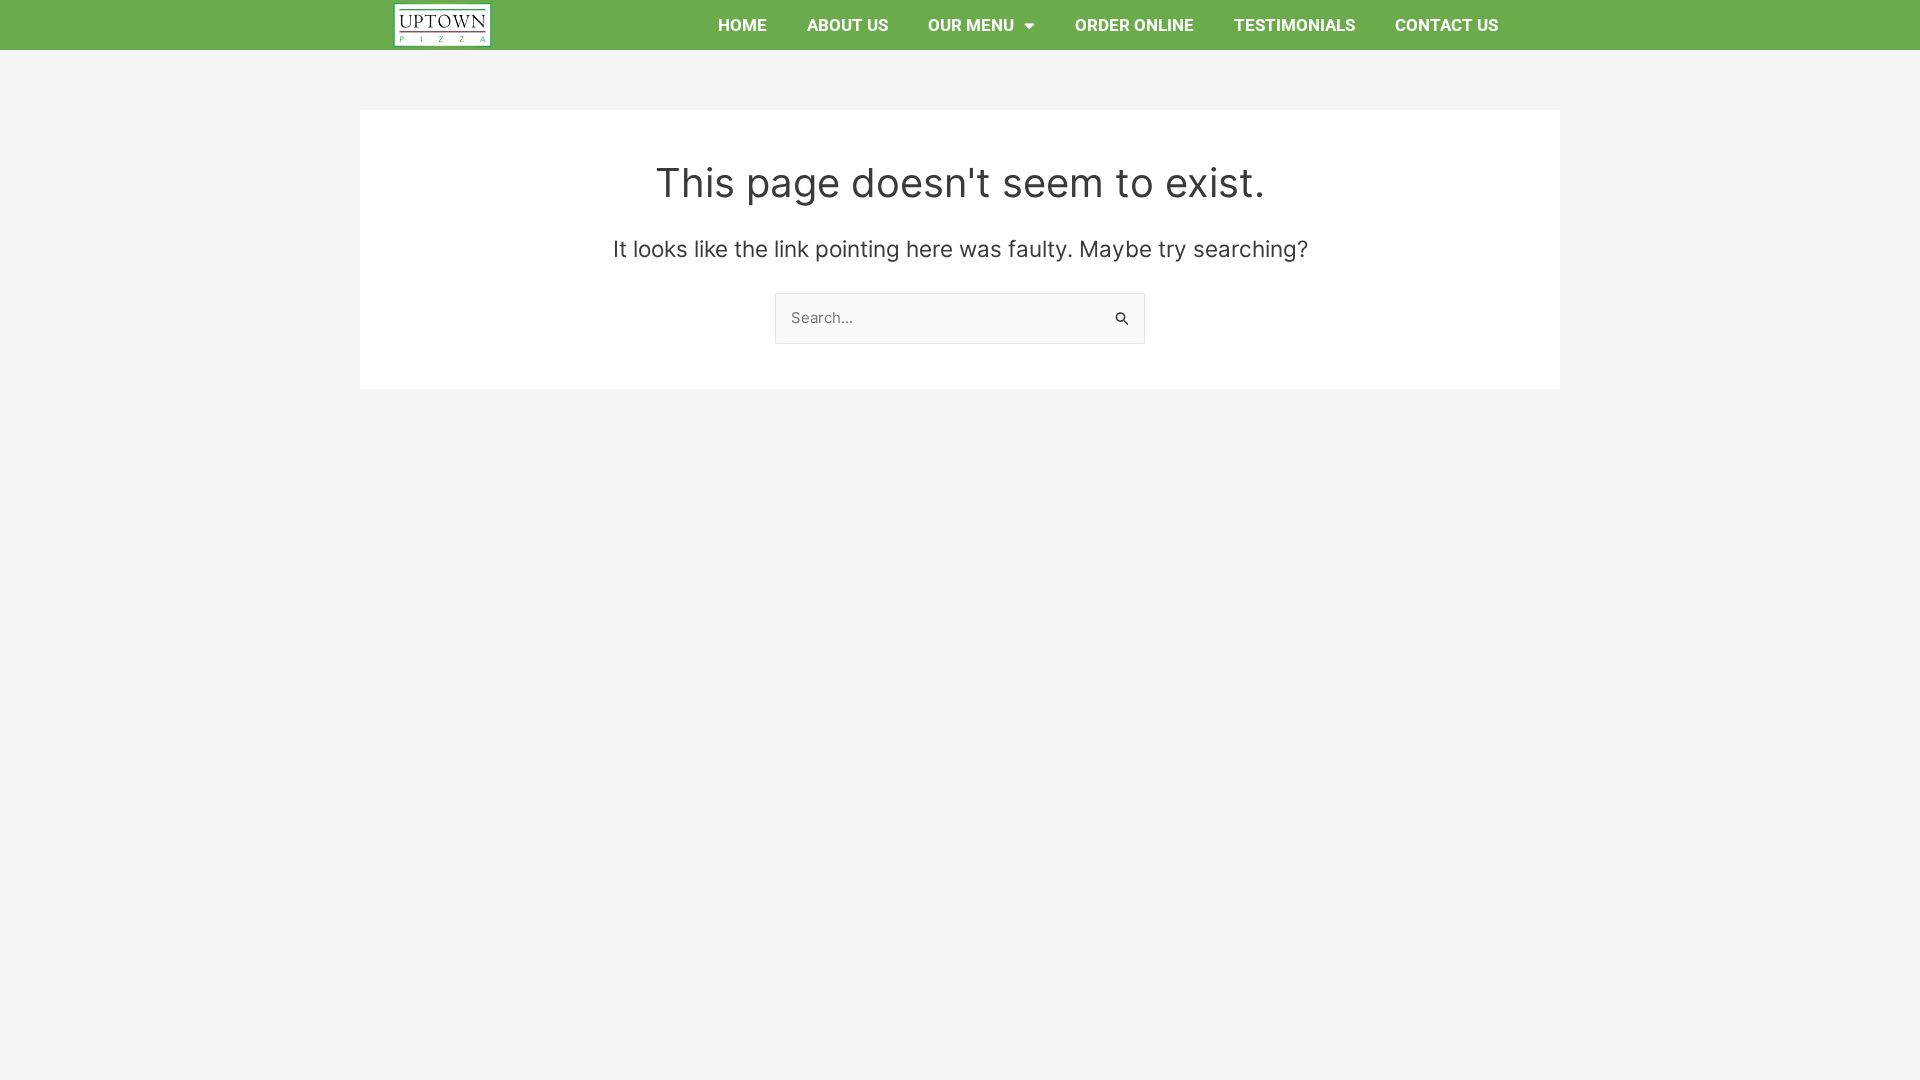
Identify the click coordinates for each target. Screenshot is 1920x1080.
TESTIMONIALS (1294, 25)
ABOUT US (847, 25)
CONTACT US (1446, 25)
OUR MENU (971, 25)
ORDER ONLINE (1134, 25)
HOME (742, 25)
